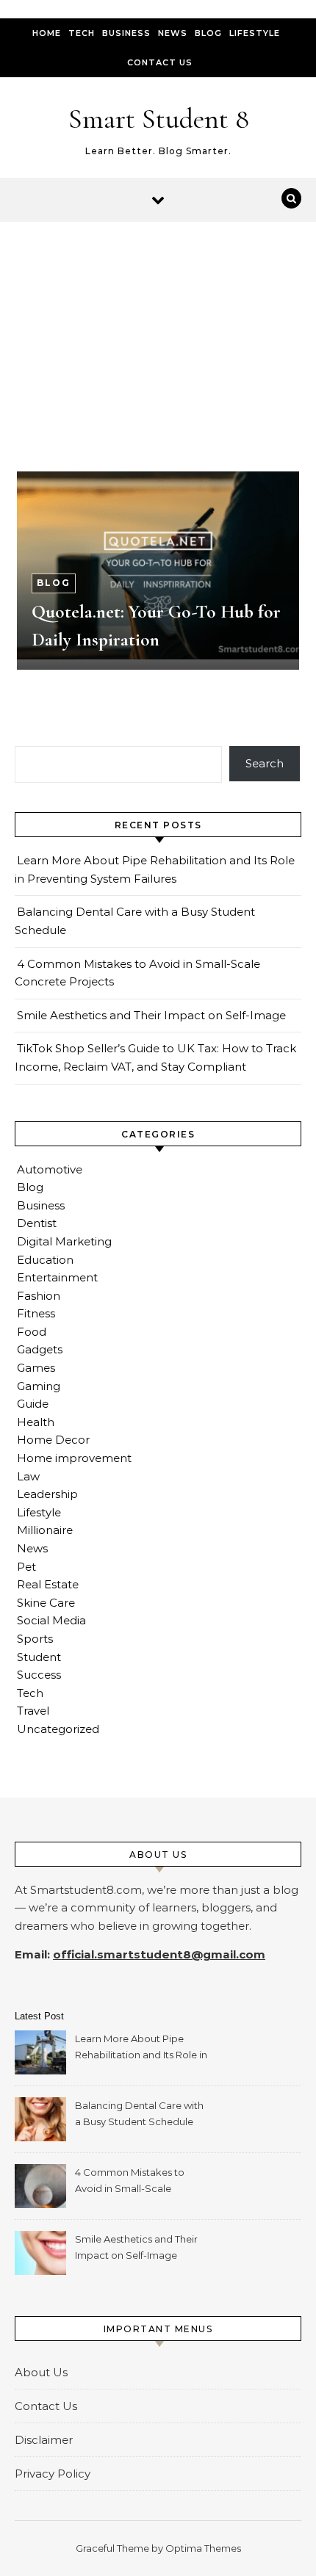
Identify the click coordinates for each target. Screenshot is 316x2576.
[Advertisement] (158, 331)
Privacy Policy (53, 2474)
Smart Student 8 (159, 119)
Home (47, 33)
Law (28, 1476)
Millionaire (45, 1530)
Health (36, 1422)
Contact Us (160, 62)
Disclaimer (44, 2440)
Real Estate (48, 1584)
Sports (35, 1639)
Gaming (39, 1386)
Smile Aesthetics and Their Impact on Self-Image (151, 1015)
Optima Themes (203, 2548)
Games (36, 1368)
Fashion (39, 1296)
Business (126, 33)
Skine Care (46, 1603)
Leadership (47, 1494)
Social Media (51, 1620)
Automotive (50, 1169)
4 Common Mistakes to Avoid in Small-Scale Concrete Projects (130, 2182)
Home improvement (74, 1458)
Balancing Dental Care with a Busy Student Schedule (139, 2113)
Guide (33, 1404)
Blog (208, 33)
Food (32, 1332)
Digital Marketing (64, 1241)
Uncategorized (58, 1729)
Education (45, 1260)
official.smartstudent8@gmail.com (159, 1954)
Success (39, 1675)
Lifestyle (255, 33)
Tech (82, 33)
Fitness (36, 1313)
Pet (26, 1567)
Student (39, 1657)
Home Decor (53, 1440)
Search (265, 763)
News (173, 33)
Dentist (37, 1223)
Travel (33, 1711)
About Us (41, 2372)
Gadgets (40, 1349)
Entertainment (57, 1277)
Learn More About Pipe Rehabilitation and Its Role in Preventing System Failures (141, 2048)
